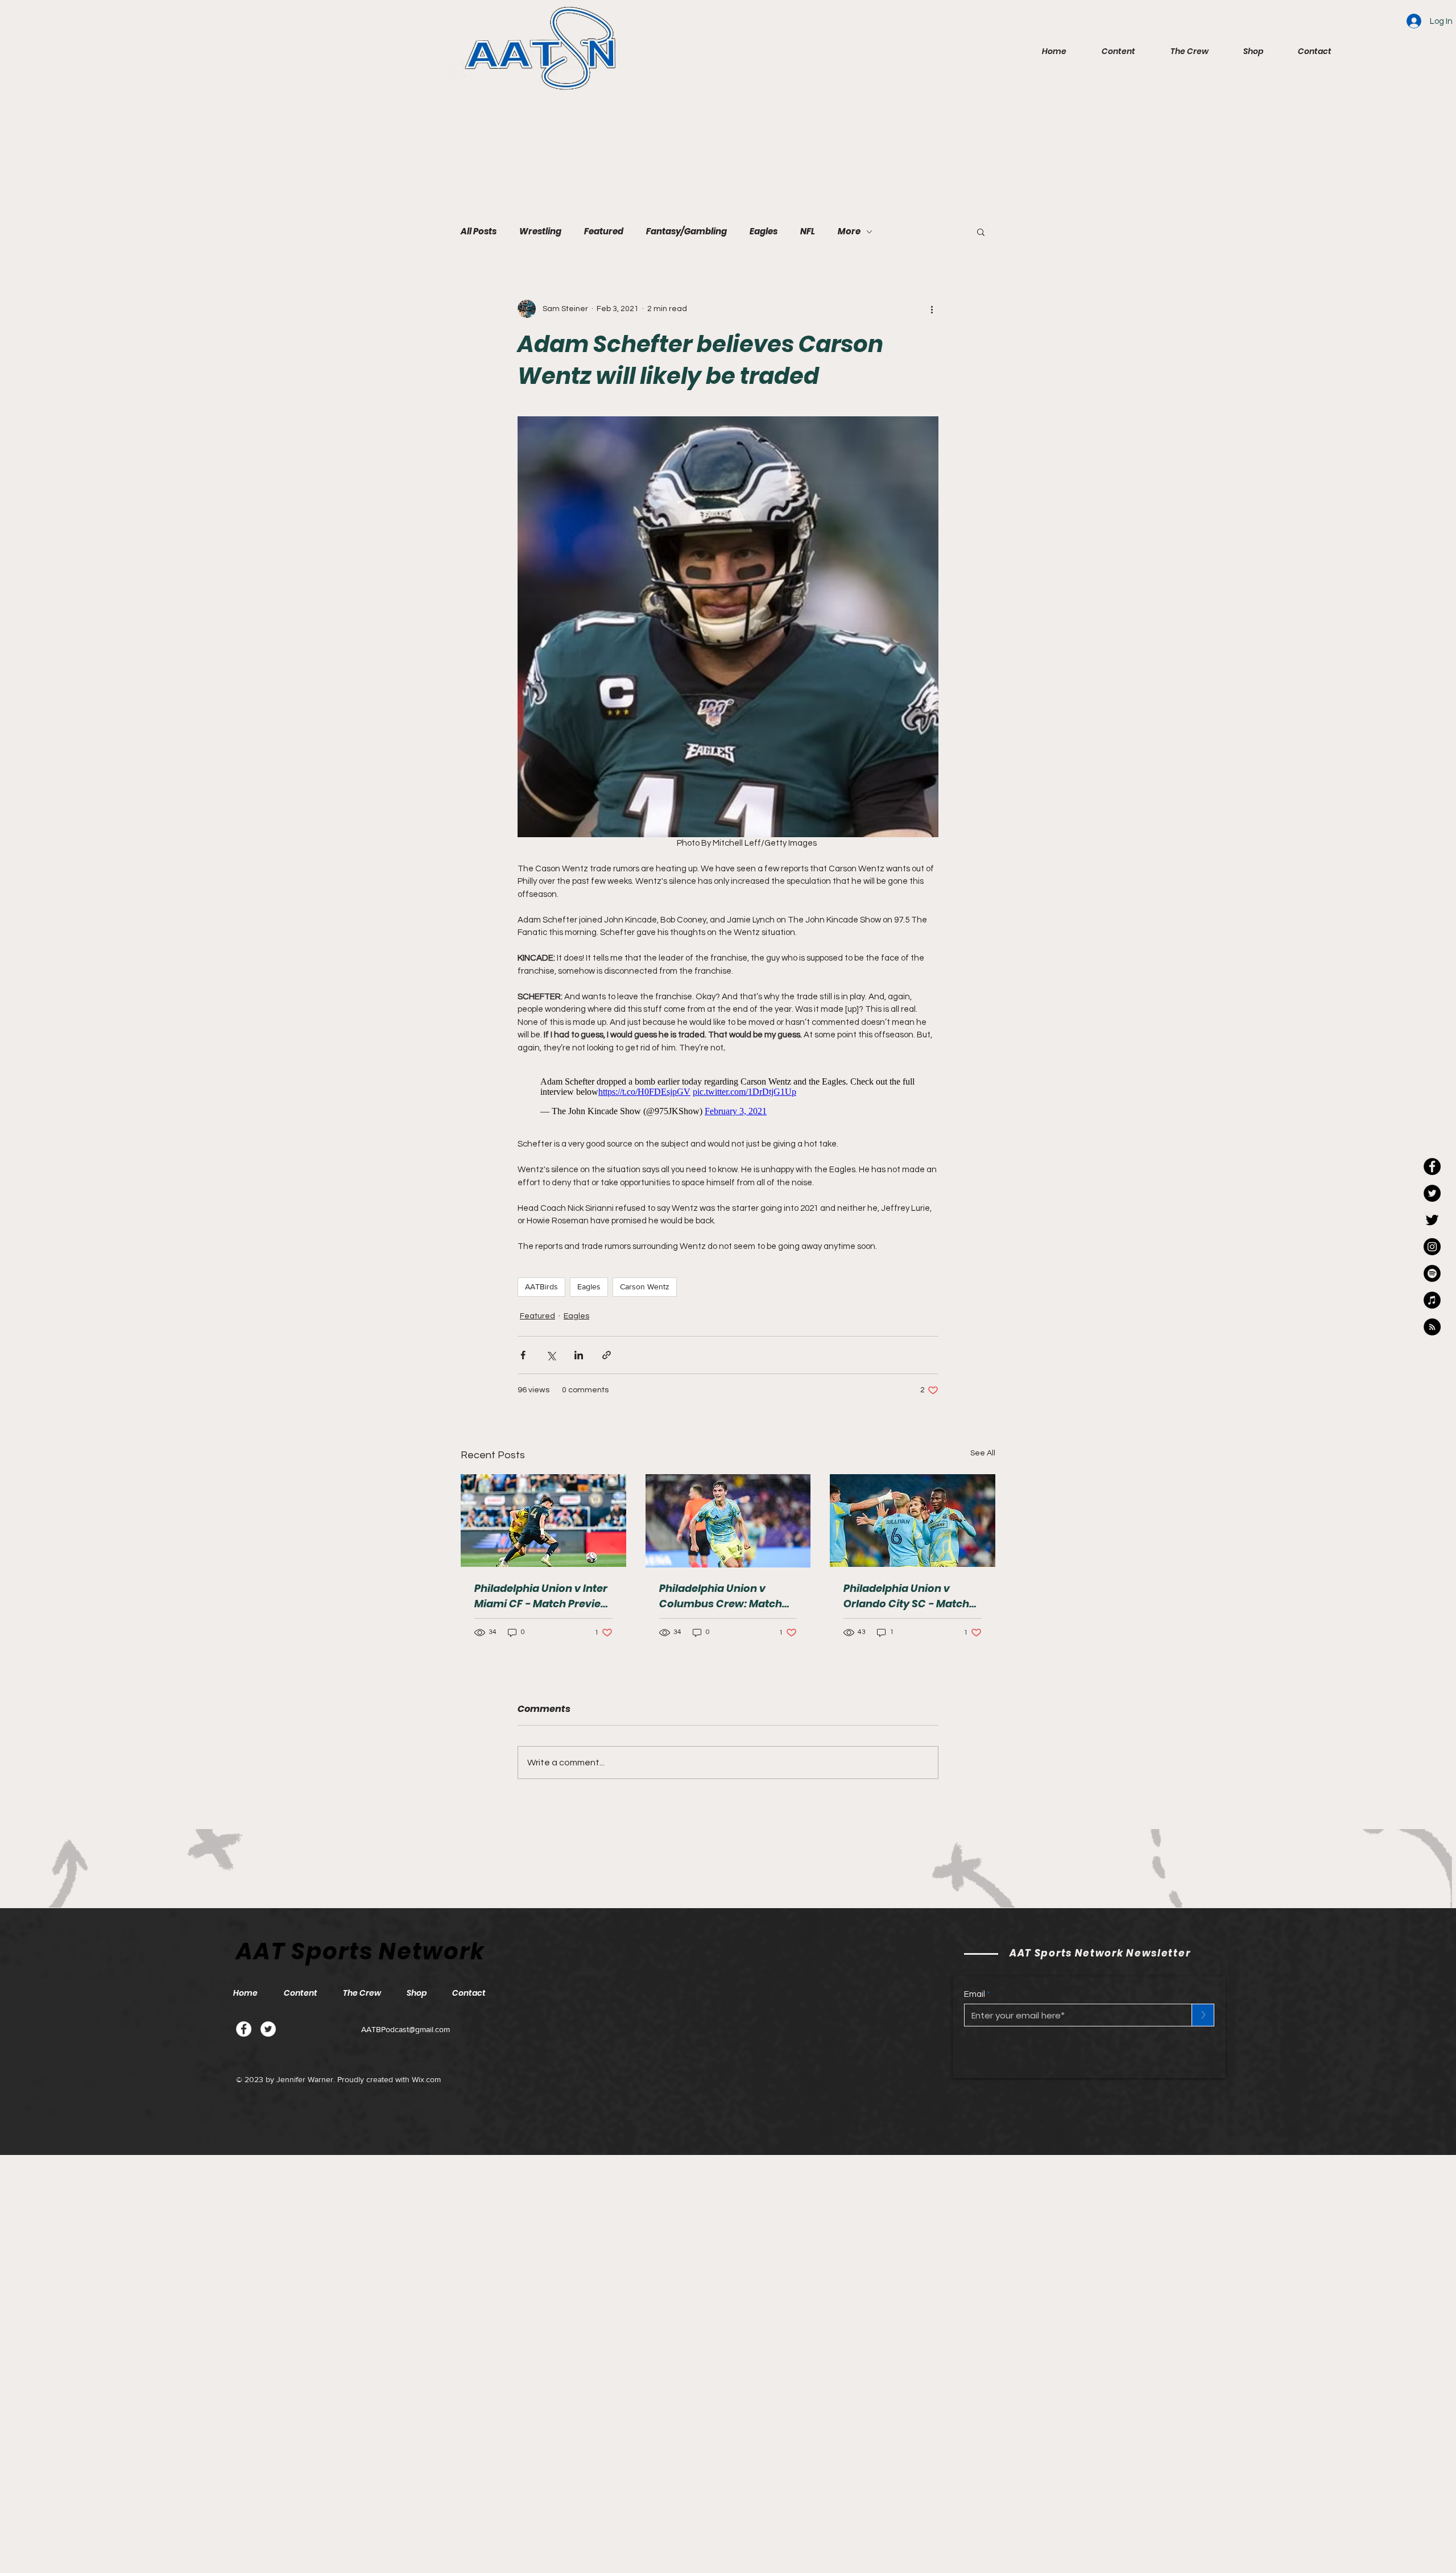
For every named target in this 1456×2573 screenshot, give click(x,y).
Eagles (764, 231)
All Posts (479, 231)
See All (983, 1459)
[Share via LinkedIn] (579, 1361)
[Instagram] (1432, 1247)
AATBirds (541, 1292)
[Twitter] (268, 2035)
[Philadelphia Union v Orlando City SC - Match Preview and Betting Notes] (913, 1526)
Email (975, 2000)
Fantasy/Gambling (686, 231)
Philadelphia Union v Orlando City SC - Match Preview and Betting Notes (912, 1602)
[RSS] (1432, 1327)
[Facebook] (244, 2035)
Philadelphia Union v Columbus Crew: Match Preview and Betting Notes (727, 1602)
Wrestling (540, 231)
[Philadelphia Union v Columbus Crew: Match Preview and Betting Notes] (728, 1527)
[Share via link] (607, 1361)
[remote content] (728, 1099)
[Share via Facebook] (523, 1361)
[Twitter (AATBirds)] (1432, 1220)
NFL (808, 231)
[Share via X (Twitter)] (551, 1361)
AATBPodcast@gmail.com (406, 2035)
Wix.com (426, 2085)
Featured (604, 231)
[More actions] (932, 309)
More (849, 231)
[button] (1109, 51)
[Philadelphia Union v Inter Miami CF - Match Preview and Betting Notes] (543, 1526)
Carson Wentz (645, 1292)
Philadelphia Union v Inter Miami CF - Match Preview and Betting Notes (542, 1602)
